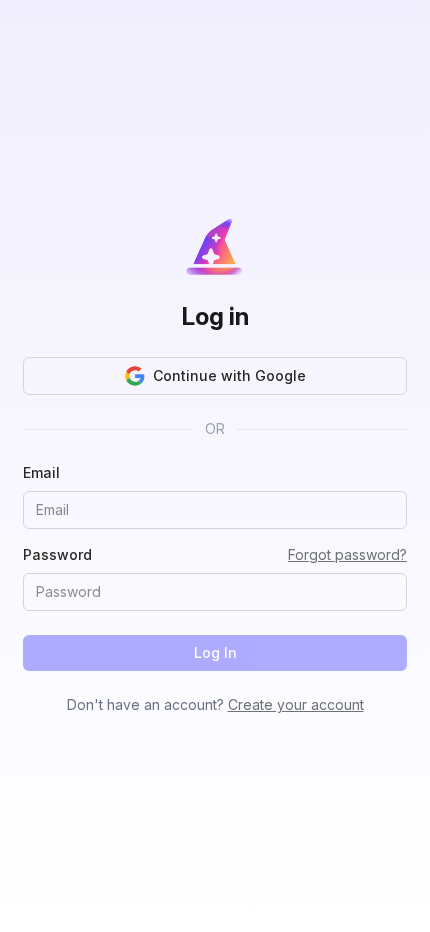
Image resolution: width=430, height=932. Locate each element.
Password (57, 554)
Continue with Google (229, 375)
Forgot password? (347, 554)
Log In (215, 652)
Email (41, 472)
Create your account (296, 704)
